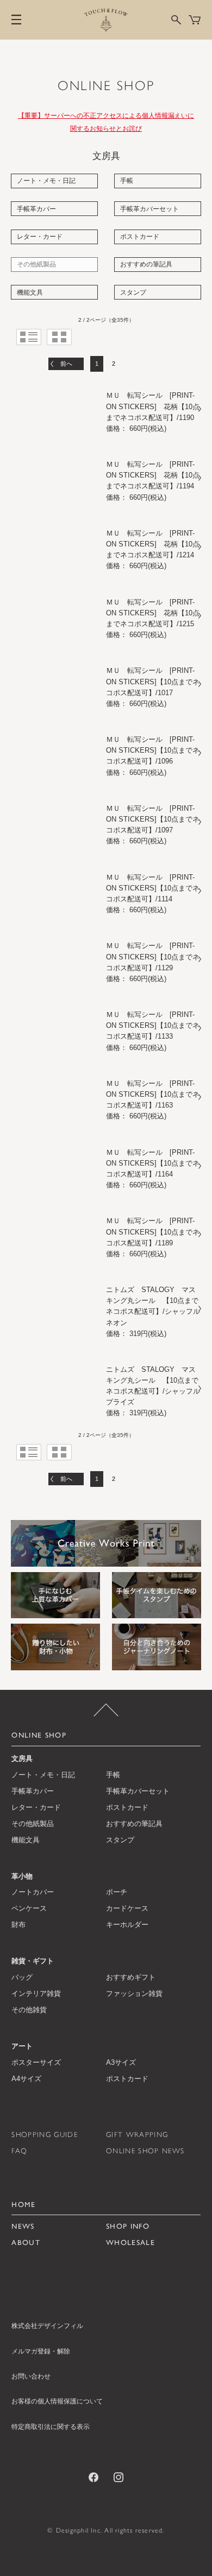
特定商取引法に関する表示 (51, 2427)
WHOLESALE (130, 2242)
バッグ (22, 1977)
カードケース (127, 1908)
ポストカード (140, 237)
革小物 (22, 1876)
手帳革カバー (36, 209)
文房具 (22, 1758)
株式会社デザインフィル (47, 2326)
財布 (18, 1925)
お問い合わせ (31, 2376)
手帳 (127, 181)
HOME (23, 2204)
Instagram (119, 2477)
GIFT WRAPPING (137, 2134)
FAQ (19, 2151)
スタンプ (133, 292)
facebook (93, 2477)
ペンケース (29, 1908)
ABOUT (26, 2242)
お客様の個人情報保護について (57, 2401)
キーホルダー (127, 1925)
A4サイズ (26, 2079)
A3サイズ (121, 2062)
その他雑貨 (29, 2010)
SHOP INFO (128, 2226)
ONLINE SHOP (106, 85)
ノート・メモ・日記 (46, 181)
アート (22, 2046)
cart (195, 20)
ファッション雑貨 (134, 1993)
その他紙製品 (36, 264)
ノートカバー (33, 1892)
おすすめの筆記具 (146, 264)
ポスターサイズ (36, 2062)
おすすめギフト (131, 1977)
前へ (66, 364)
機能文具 (30, 292)
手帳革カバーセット (149, 209)
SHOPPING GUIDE (45, 2134)
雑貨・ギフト (33, 1961)
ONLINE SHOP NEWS (145, 2151)
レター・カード (40, 237)
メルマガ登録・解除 (41, 2351)
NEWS (23, 2226)
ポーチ (117, 1892)
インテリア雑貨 (36, 1993)
